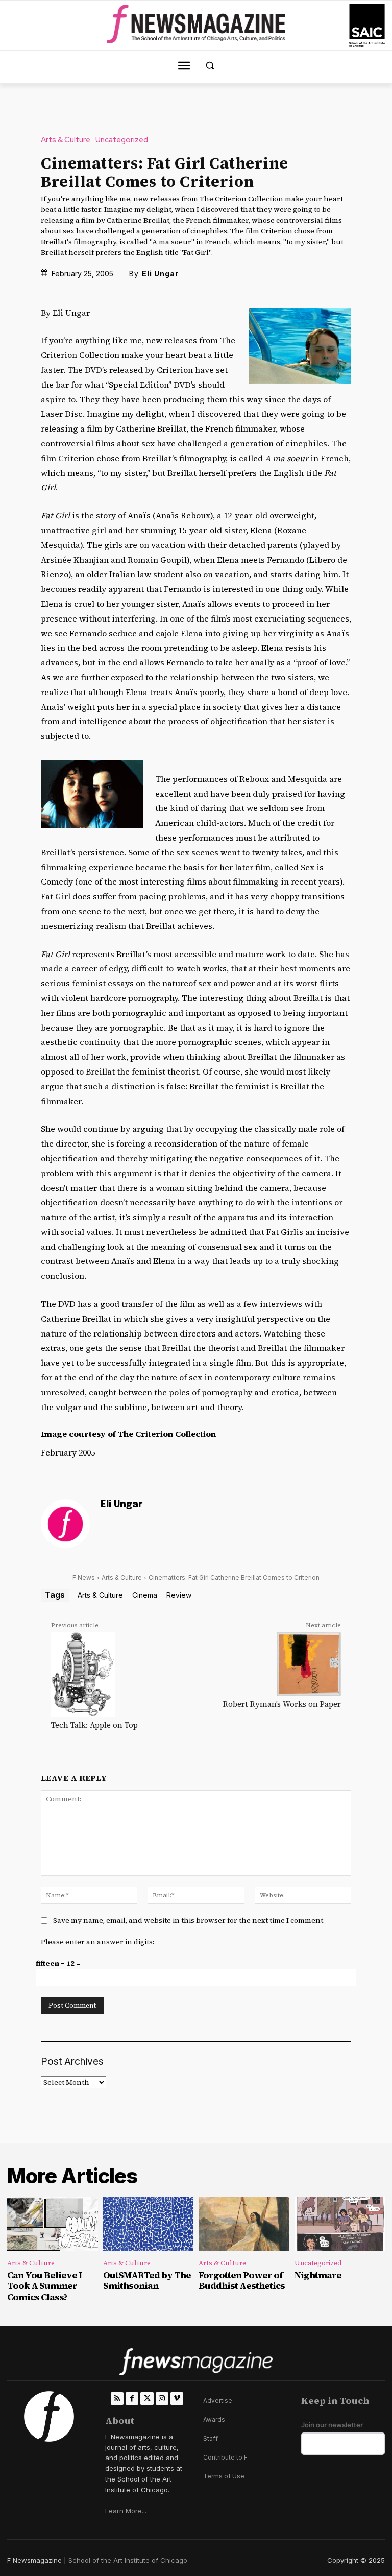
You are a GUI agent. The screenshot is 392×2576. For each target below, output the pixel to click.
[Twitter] (147, 2399)
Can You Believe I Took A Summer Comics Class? (44, 2286)
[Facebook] (132, 2399)
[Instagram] (162, 2399)
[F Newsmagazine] (367, 26)
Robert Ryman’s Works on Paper (282, 1704)
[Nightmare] (340, 2224)
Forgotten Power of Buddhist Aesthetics (242, 2281)
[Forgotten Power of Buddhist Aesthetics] (244, 2224)
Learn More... (126, 2511)
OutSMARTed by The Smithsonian (147, 2281)
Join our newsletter (332, 2425)
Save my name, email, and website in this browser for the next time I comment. (189, 1920)
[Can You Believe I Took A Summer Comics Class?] (53, 2224)
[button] (210, 66)
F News (84, 1577)
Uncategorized (122, 140)
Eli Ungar (160, 273)
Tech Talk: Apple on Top (94, 1725)
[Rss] (117, 2399)
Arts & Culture (66, 140)
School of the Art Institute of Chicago (128, 2560)
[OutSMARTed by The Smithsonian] (149, 2224)
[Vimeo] (177, 2399)
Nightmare (318, 2275)
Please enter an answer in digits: (97, 1942)
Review (179, 1595)
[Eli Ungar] (65, 1524)
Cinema (145, 1595)
